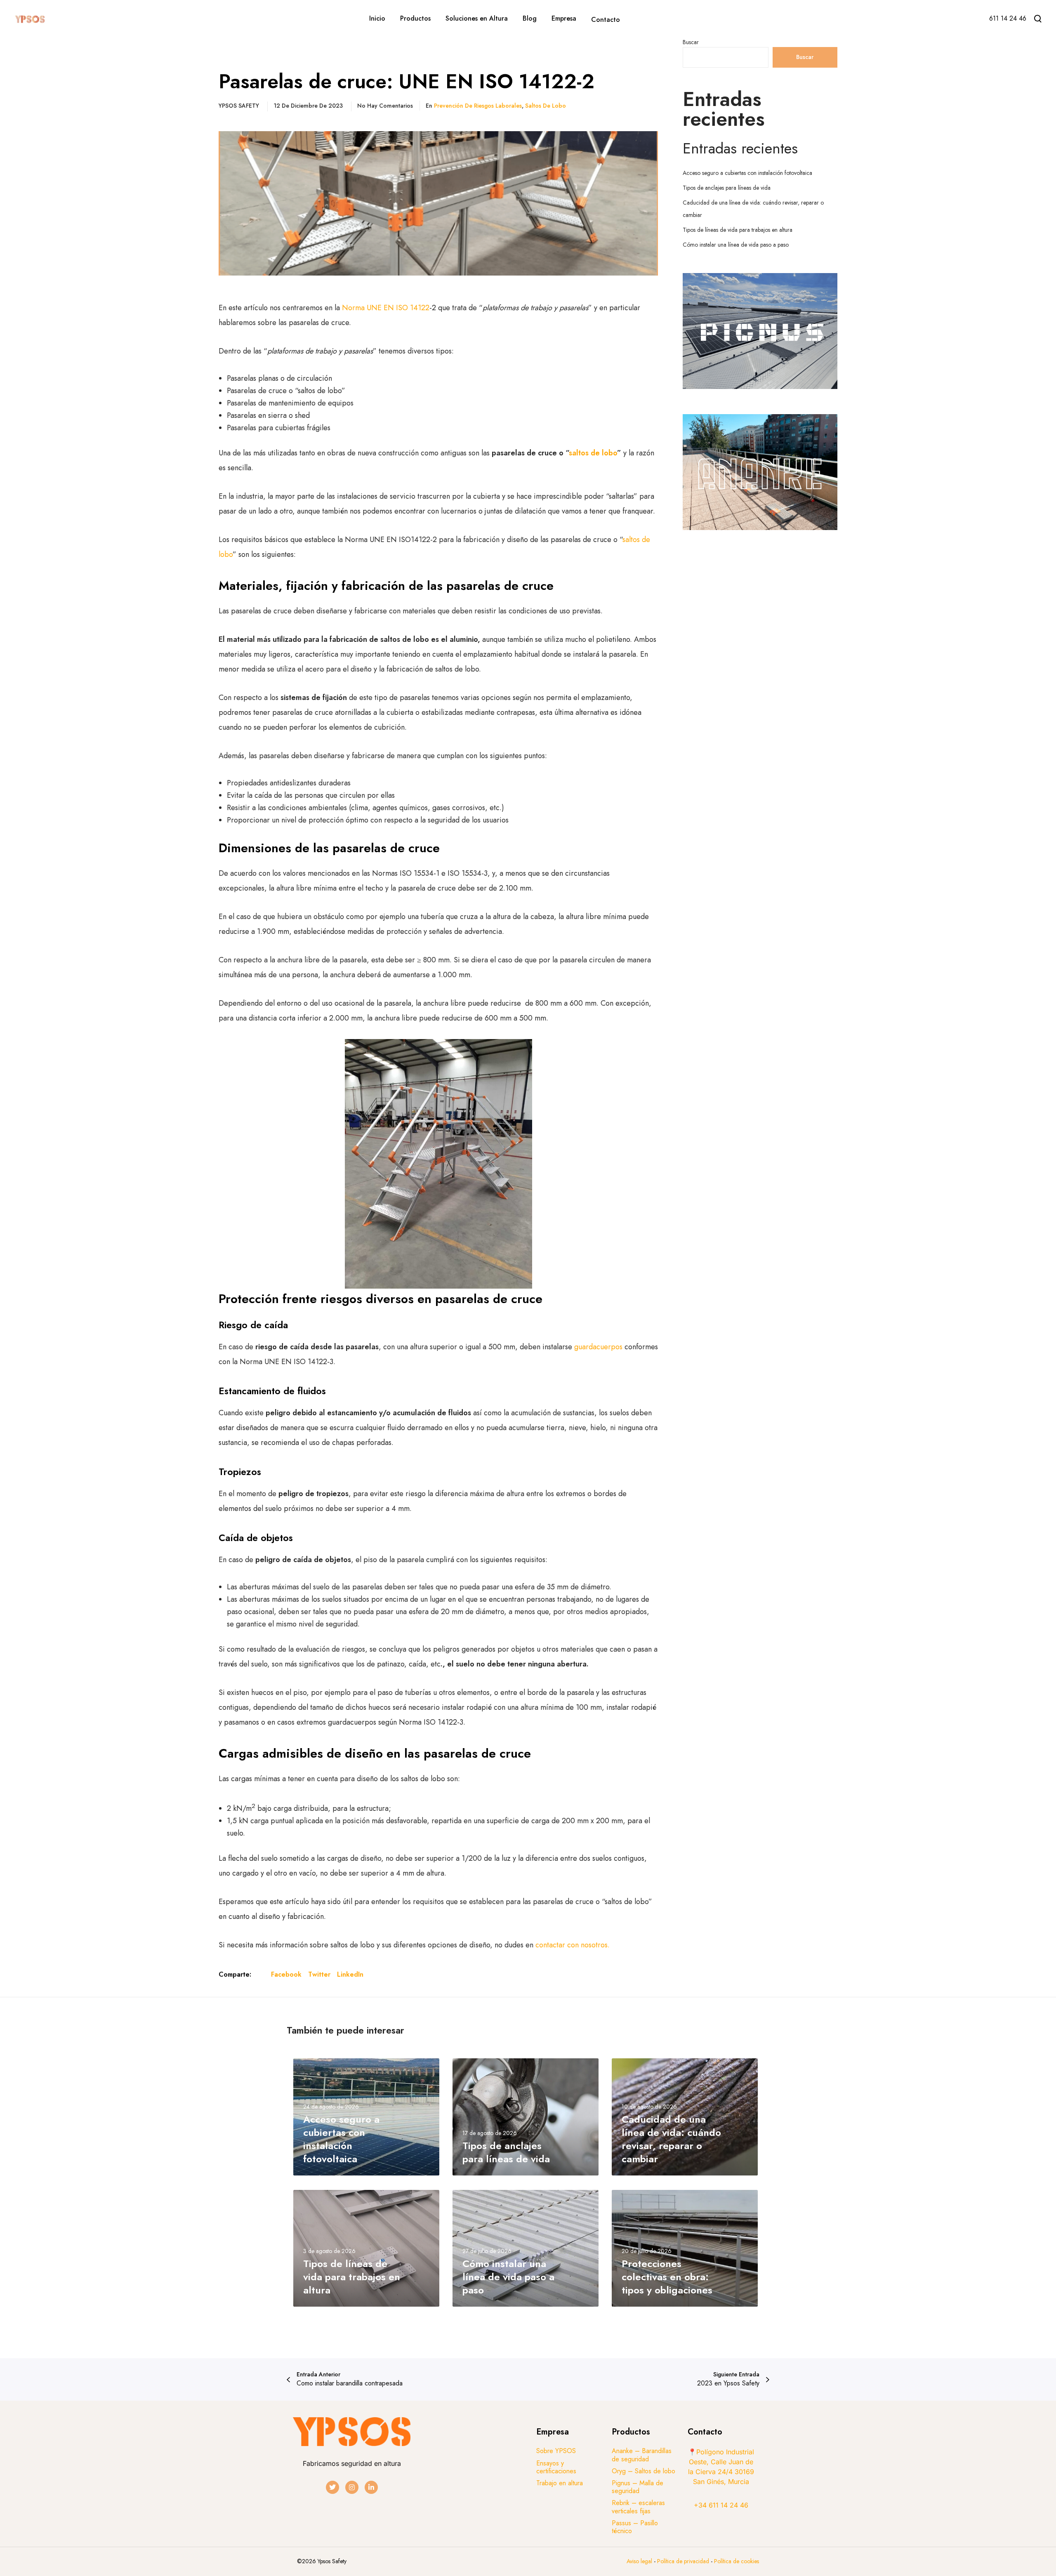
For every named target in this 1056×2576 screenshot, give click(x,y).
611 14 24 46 (1008, 18)
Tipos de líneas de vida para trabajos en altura (738, 230)
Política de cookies (737, 2561)
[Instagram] (352, 2487)
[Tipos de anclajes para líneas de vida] (526, 2117)
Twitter (319, 1974)
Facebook (286, 1974)
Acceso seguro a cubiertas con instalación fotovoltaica (747, 173)
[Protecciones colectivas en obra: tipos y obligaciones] (685, 2248)
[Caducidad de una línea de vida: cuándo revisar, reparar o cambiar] (685, 2117)
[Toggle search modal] (1038, 19)
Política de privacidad (684, 2561)
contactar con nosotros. (573, 1945)
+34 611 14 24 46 (721, 2505)
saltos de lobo (593, 453)
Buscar (691, 42)
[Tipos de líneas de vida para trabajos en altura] (366, 2248)
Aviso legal (639, 2561)
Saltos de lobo (546, 106)
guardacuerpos (599, 1347)
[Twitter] (332, 2487)
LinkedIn (350, 1974)
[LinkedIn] (371, 2487)
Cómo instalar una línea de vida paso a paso (736, 245)
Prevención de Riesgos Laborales (478, 106)
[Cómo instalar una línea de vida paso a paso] (526, 2248)
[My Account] (971, 20)
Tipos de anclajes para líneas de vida (727, 188)
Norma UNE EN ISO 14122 (386, 308)
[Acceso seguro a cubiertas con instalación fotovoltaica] (366, 2117)
